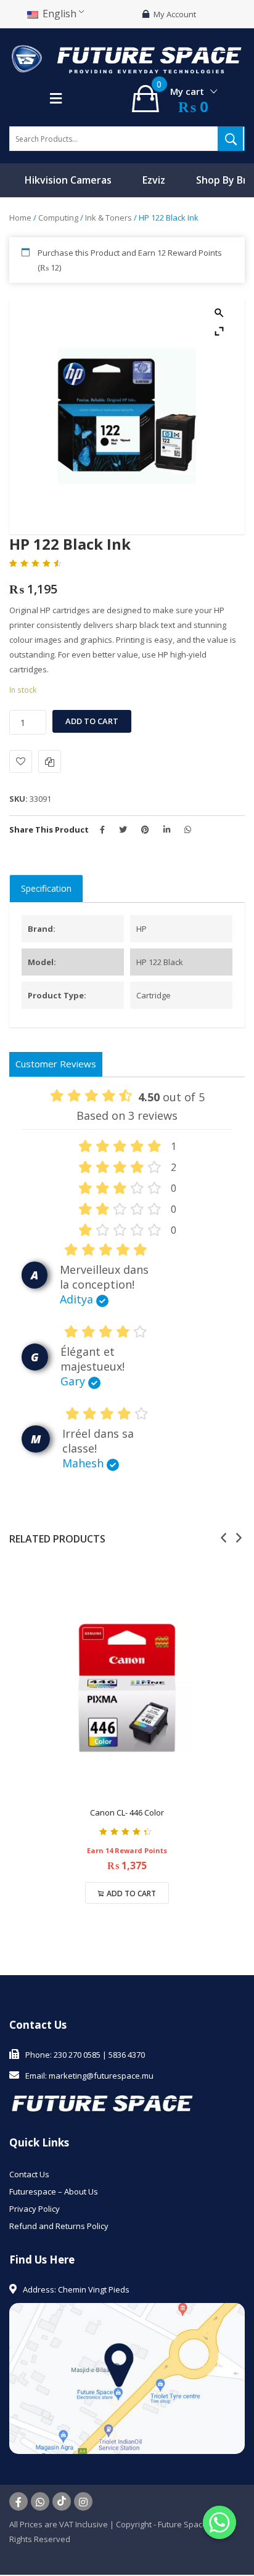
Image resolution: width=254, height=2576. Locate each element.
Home (20, 218)
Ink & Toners (109, 218)
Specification (46, 888)
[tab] (46, 889)
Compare (50, 761)
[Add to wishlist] (21, 761)
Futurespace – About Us (54, 2191)
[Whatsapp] (219, 2522)
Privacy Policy (35, 2209)
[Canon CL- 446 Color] (127, 1688)
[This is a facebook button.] (18, 2501)
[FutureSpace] (127, 58)
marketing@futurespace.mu (101, 2076)
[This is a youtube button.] (62, 2501)
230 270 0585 (77, 2055)
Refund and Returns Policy (59, 2226)
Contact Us (29, 2174)
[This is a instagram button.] (83, 2501)
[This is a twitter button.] (40, 2501)
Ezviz (154, 180)
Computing (58, 218)
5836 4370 (127, 2055)
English (58, 14)
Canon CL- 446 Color (127, 1812)
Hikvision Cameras (68, 180)
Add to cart (92, 721)
